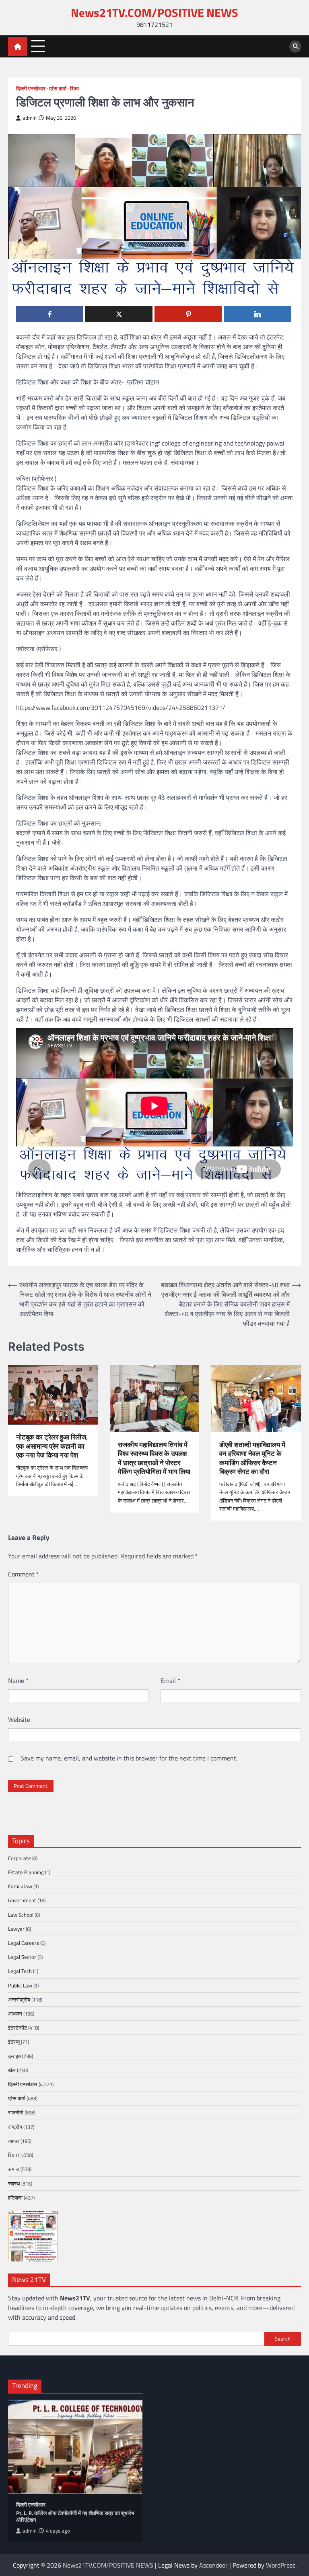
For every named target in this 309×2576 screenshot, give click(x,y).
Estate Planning (26, 1872)
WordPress (281, 2565)
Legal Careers (24, 1943)
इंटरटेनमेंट (18, 2028)
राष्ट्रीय (15, 2127)
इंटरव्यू (14, 2042)
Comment (24, 1574)
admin (30, 118)
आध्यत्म (15, 2014)
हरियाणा (15, 2198)
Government (22, 1900)
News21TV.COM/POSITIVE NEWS (154, 13)
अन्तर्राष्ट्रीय (19, 1999)
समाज (14, 2169)
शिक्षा (74, 89)
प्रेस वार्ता (58, 89)
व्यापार (14, 2141)
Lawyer (16, 1929)
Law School (21, 1915)
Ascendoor (213, 2565)
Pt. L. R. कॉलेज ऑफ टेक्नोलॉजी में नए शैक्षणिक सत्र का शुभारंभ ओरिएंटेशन (75, 2517)
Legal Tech (20, 1971)
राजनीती (16, 2112)
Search (283, 2339)
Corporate (20, 1858)
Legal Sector (22, 1957)
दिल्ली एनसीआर (31, 89)
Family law (20, 1886)
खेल (12, 2070)
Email (170, 1681)
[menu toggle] (38, 46)
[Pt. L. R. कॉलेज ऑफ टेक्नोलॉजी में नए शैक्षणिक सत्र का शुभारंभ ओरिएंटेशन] (75, 2447)
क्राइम (14, 2056)
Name (18, 1681)
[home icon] (18, 46)
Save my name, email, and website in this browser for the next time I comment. (129, 1758)
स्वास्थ (14, 2183)
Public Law (20, 1985)
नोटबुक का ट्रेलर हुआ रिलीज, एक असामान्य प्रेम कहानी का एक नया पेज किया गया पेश (52, 1446)
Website (19, 1719)
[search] (295, 47)
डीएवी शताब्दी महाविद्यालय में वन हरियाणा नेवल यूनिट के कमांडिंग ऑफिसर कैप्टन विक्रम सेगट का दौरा (252, 1458)
